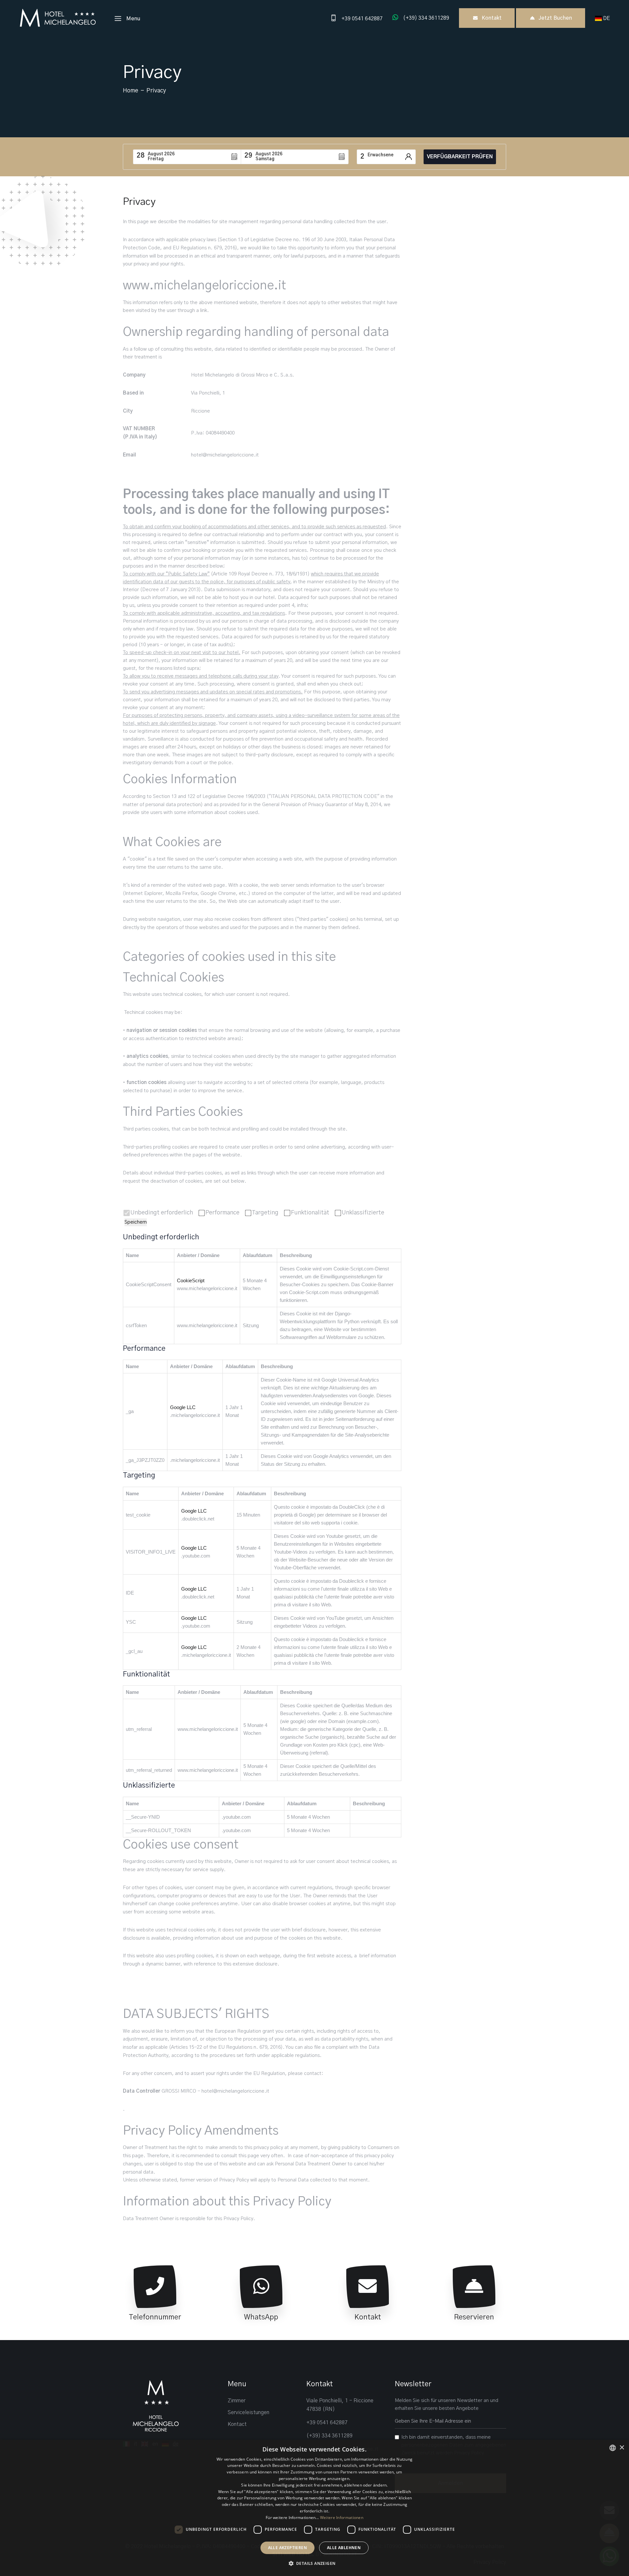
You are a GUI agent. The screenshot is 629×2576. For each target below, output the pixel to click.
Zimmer (237, 2401)
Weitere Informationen (342, 2518)
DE (607, 18)
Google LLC (183, 1407)
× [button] (622, 2448)
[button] (315, 2564)
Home (131, 91)
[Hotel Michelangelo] (57, 18)
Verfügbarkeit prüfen (460, 157)
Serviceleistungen (248, 2412)
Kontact (237, 2424)
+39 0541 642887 (327, 2423)
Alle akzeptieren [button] (287, 2548)
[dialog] (314, 2508)
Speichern (136, 1222)
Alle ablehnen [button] (344, 2548)
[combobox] (613, 2448)
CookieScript (191, 1280)
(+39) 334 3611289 (329, 2436)
